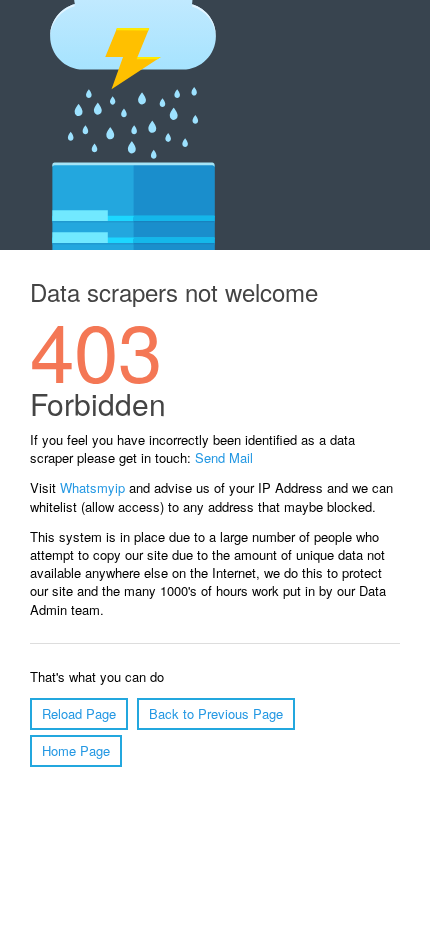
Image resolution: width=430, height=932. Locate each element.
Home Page (76, 750)
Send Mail (224, 457)
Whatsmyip (92, 487)
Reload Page (79, 713)
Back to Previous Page (216, 713)
